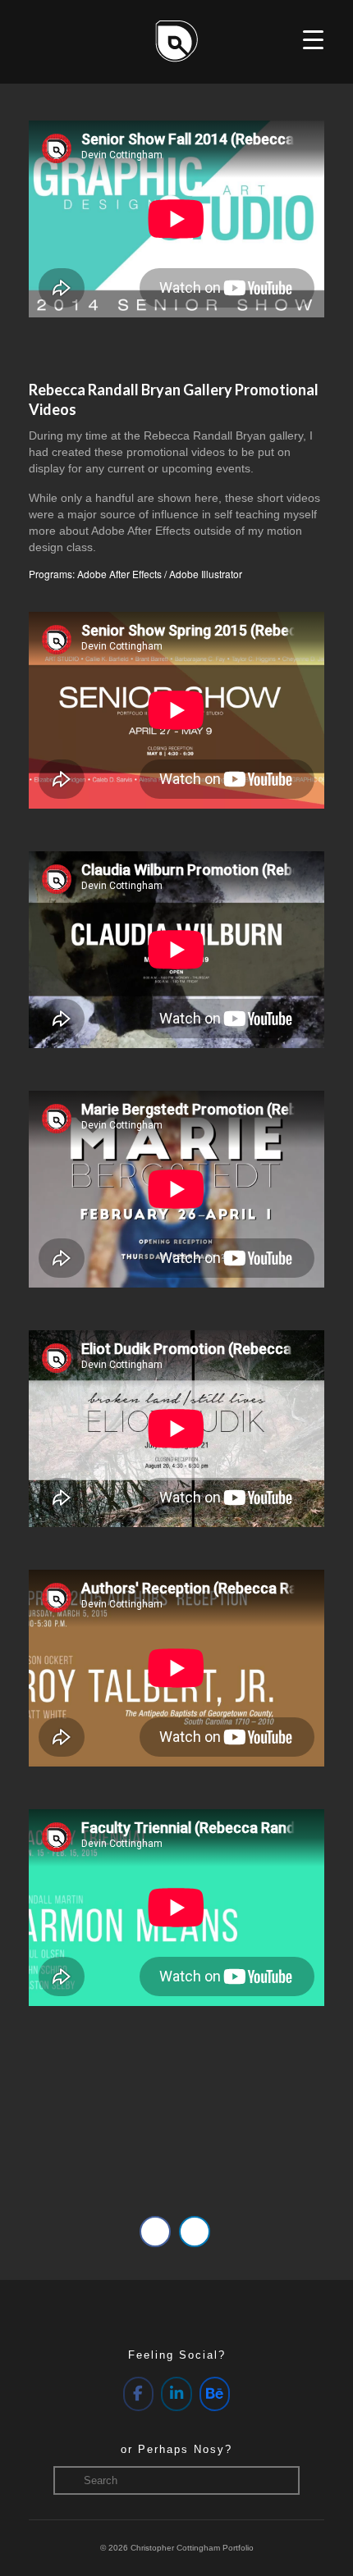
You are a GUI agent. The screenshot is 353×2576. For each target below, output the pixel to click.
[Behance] (215, 2394)
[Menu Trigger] (313, 39)
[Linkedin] (176, 2394)
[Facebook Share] (155, 2232)
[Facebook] (138, 2394)
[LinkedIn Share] (195, 2232)
